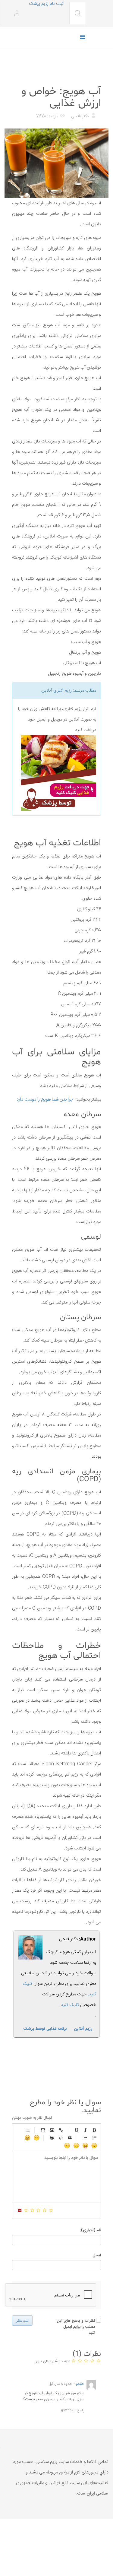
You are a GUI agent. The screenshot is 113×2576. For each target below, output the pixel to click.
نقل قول (70, 2138)
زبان (85, 2146)
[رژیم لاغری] (56, 773)
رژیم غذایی (91, 76)
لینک (61, 2130)
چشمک (67, 2146)
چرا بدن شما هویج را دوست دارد (45, 1099)
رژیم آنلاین (83, 2029)
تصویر (52, 2130)
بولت (85, 2138)
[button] (15, 14)
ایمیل (97, 2255)
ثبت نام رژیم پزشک (46, 4)
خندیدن (36, 2138)
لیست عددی (94, 2138)
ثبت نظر (22, 2321)
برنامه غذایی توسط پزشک (45, 2029)
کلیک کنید (70, 2005)
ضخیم (94, 2130)
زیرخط (76, 2130)
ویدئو (43, 2130)
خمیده (85, 2130)
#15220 (67, 2410)
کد (61, 2138)
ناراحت (76, 2146)
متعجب (94, 2146)
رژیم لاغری (63, 691)
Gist (52, 2138)
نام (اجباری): (90, 2230)
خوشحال (27, 2138)
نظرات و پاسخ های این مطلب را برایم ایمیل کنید (76, 2327)
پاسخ (81, 2410)
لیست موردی (27, 2130)
